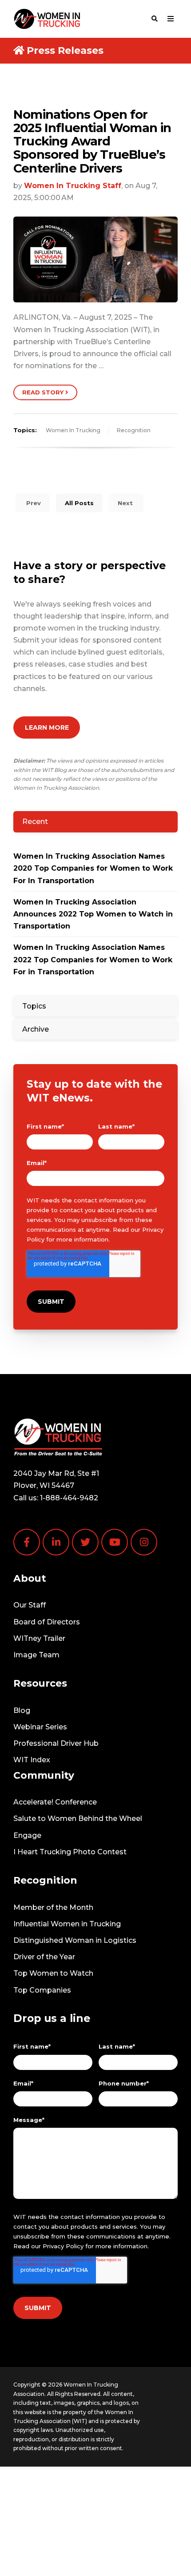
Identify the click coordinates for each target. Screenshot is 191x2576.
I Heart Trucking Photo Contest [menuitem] (70, 1852)
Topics (34, 1006)
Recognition (134, 430)
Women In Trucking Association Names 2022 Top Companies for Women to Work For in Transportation (93, 959)
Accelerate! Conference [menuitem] (55, 1802)
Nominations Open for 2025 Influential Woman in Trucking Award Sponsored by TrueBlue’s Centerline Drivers (92, 141)
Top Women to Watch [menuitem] (53, 1973)
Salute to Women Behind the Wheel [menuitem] (78, 1818)
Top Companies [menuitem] (42, 1990)
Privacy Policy (63, 2246)
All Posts (79, 503)
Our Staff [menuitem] (30, 1605)
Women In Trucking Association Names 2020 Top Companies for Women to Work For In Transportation (93, 868)
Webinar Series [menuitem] (40, 1727)
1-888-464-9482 (69, 1498)
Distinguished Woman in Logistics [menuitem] (75, 1940)
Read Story (44, 392)
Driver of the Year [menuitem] (44, 1957)
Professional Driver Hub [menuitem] (56, 1743)
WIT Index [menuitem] (32, 1760)
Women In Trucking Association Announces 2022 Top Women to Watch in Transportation (93, 914)
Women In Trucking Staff (73, 186)
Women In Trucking (73, 430)
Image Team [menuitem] (36, 1655)
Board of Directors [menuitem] (47, 1622)
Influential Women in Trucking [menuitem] (67, 1924)
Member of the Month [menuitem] (53, 1907)
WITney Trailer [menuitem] (39, 1638)
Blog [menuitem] (22, 1710)
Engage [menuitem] (27, 1835)
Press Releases (65, 50)
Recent (35, 822)
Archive (36, 1029)
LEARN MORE (47, 727)
